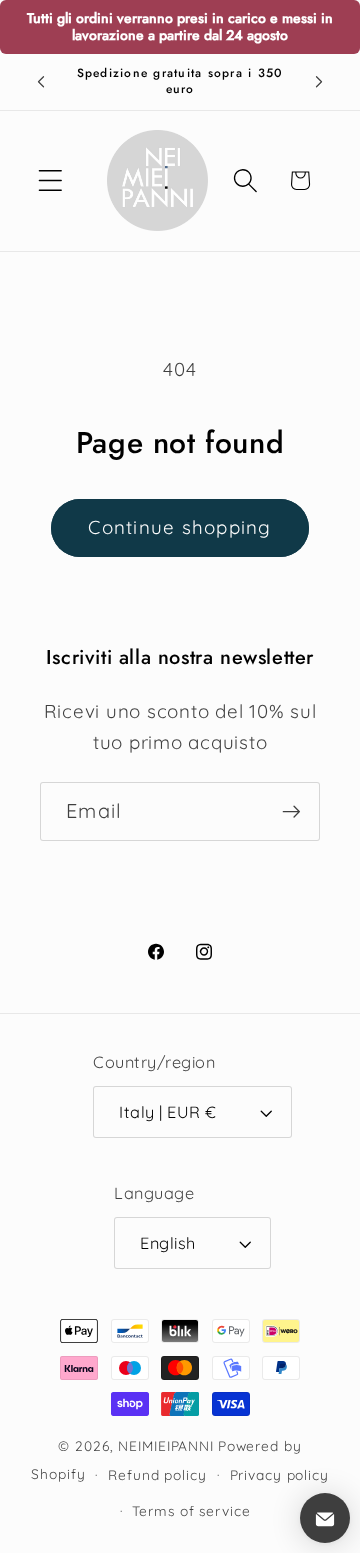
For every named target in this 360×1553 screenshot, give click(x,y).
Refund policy (157, 1474)
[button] (50, 180)
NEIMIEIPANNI (166, 1445)
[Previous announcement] (41, 82)
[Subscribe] (291, 811)
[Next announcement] (319, 82)
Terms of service (191, 1510)
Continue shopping (179, 527)
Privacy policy (279, 1474)
